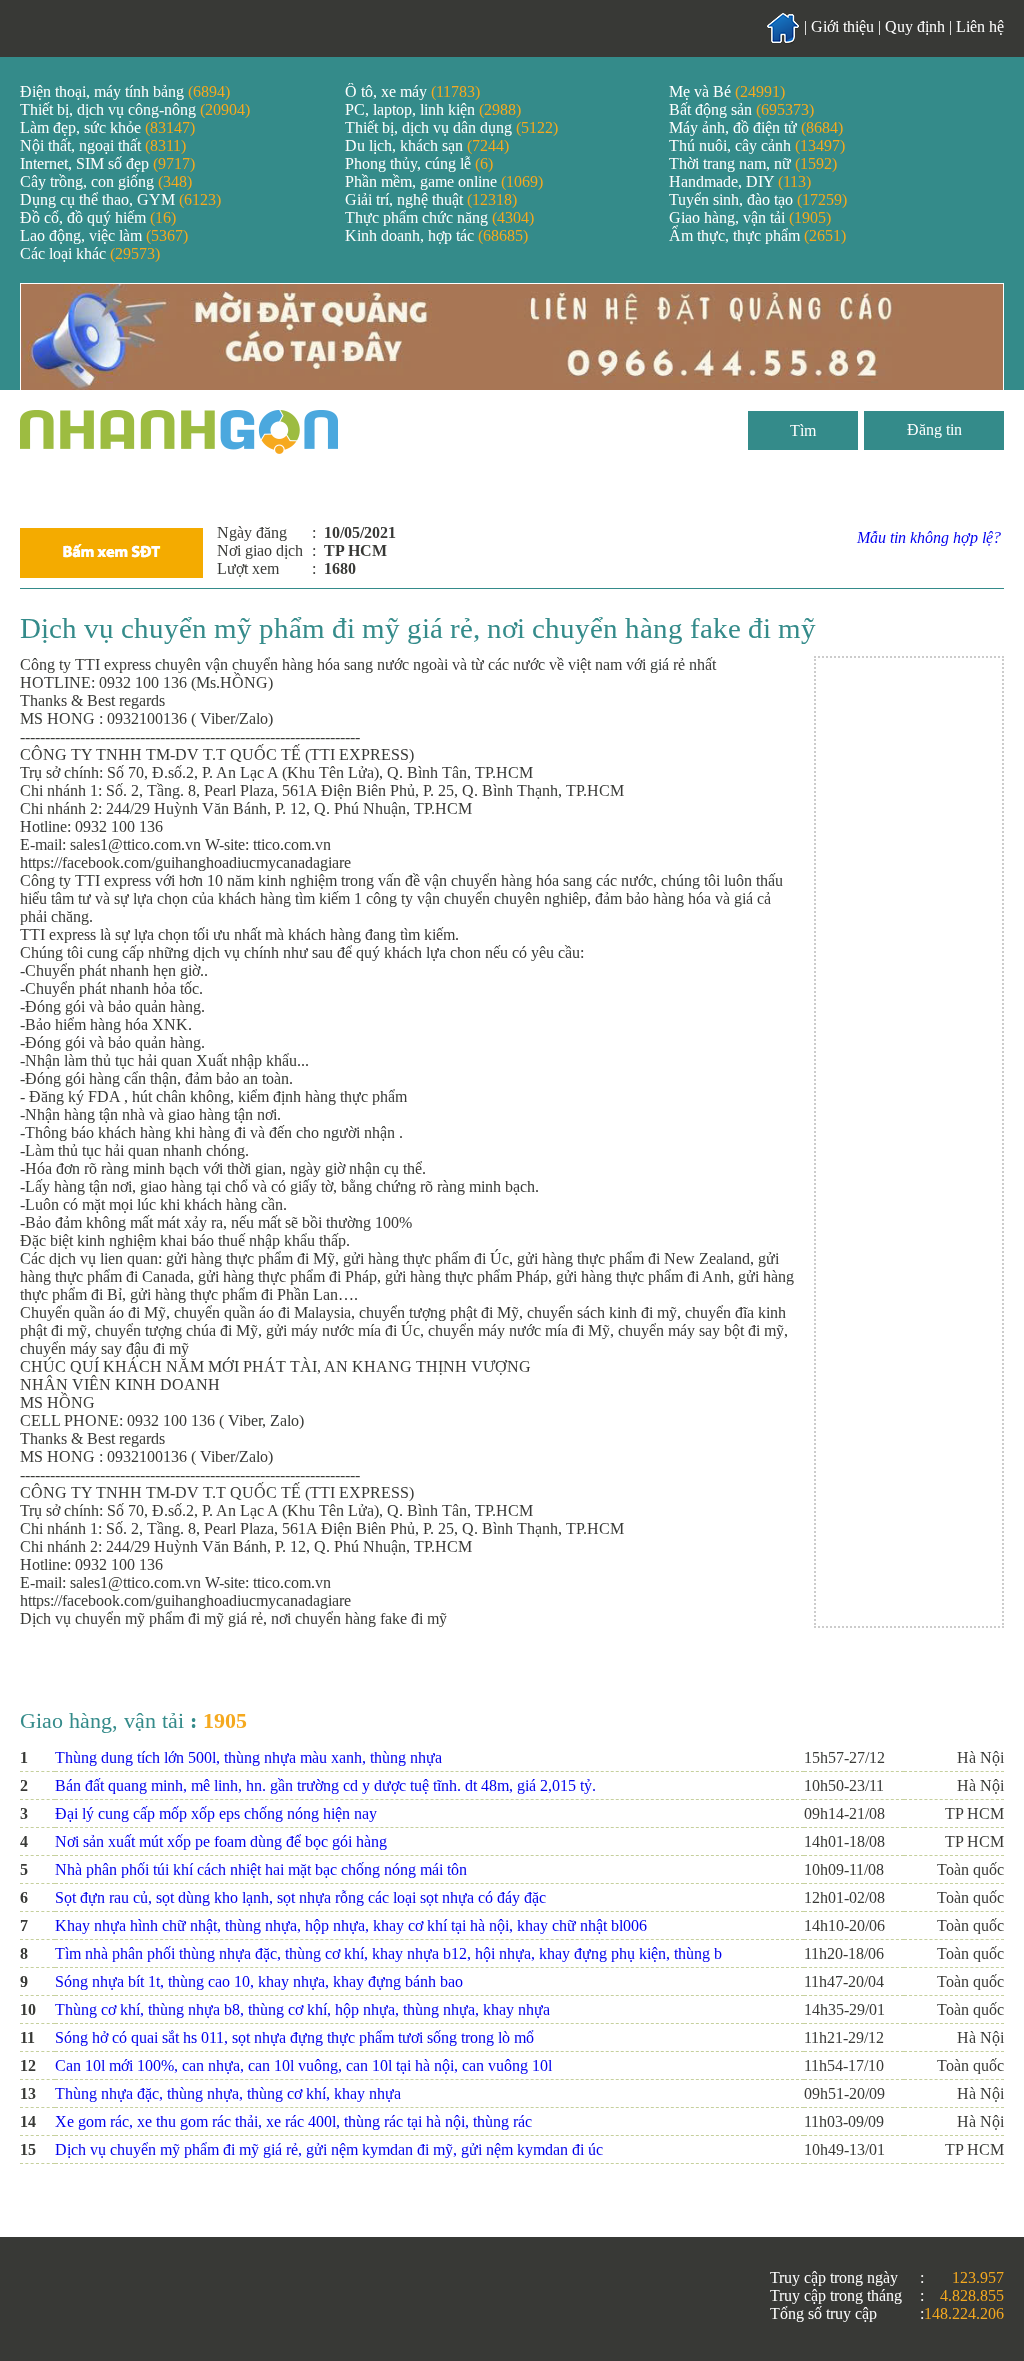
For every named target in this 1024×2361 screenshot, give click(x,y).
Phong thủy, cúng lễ (419, 163)
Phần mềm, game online (444, 181)
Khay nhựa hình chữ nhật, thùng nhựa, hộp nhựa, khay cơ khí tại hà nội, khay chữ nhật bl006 (351, 1925)
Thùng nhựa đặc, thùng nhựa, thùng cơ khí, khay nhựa (228, 2093)
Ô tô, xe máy (412, 91)
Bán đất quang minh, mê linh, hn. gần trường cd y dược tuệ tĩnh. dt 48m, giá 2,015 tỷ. (325, 1785)
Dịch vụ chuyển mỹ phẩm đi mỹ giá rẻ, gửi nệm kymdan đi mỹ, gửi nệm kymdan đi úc (329, 2149)
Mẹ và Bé (727, 91)
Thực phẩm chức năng (439, 217)
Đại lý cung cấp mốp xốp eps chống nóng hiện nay (216, 1813)
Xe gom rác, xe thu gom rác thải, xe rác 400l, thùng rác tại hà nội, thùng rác (293, 2121)
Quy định (915, 26)
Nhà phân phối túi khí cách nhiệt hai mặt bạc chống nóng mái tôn (261, 1869)
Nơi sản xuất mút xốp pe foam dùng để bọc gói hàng (221, 1841)
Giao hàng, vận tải (750, 217)
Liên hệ (980, 26)
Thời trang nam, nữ (753, 163)
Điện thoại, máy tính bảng (125, 91)
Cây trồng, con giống (106, 181)
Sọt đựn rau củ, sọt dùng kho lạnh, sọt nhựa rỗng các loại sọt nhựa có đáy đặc (300, 1897)
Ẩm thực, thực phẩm (757, 235)
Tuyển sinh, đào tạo (758, 199)
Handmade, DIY (740, 181)
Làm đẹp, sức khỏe (107, 127)
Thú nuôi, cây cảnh (757, 145)
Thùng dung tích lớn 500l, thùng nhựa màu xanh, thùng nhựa (248, 1757)
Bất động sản (741, 109)
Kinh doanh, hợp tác (436, 235)
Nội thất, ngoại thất (103, 145)
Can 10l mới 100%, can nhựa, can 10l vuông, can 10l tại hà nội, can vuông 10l (303, 2065)
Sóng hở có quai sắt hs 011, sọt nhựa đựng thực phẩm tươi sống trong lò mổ (294, 2037)
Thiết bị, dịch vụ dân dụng (451, 127)
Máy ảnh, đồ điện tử (756, 127)
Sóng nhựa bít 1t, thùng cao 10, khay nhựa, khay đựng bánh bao (259, 1981)
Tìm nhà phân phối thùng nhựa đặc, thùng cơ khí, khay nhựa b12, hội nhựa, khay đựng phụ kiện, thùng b (388, 1953)
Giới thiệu (842, 26)
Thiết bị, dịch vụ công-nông (135, 109)
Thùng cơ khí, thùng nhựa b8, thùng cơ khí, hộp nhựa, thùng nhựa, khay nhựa (302, 2009)
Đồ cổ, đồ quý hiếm (98, 217)
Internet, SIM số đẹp (107, 163)
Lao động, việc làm (104, 235)
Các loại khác (90, 253)
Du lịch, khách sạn (427, 145)
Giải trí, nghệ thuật (431, 199)
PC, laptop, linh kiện (433, 109)
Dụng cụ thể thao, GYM (120, 199)
